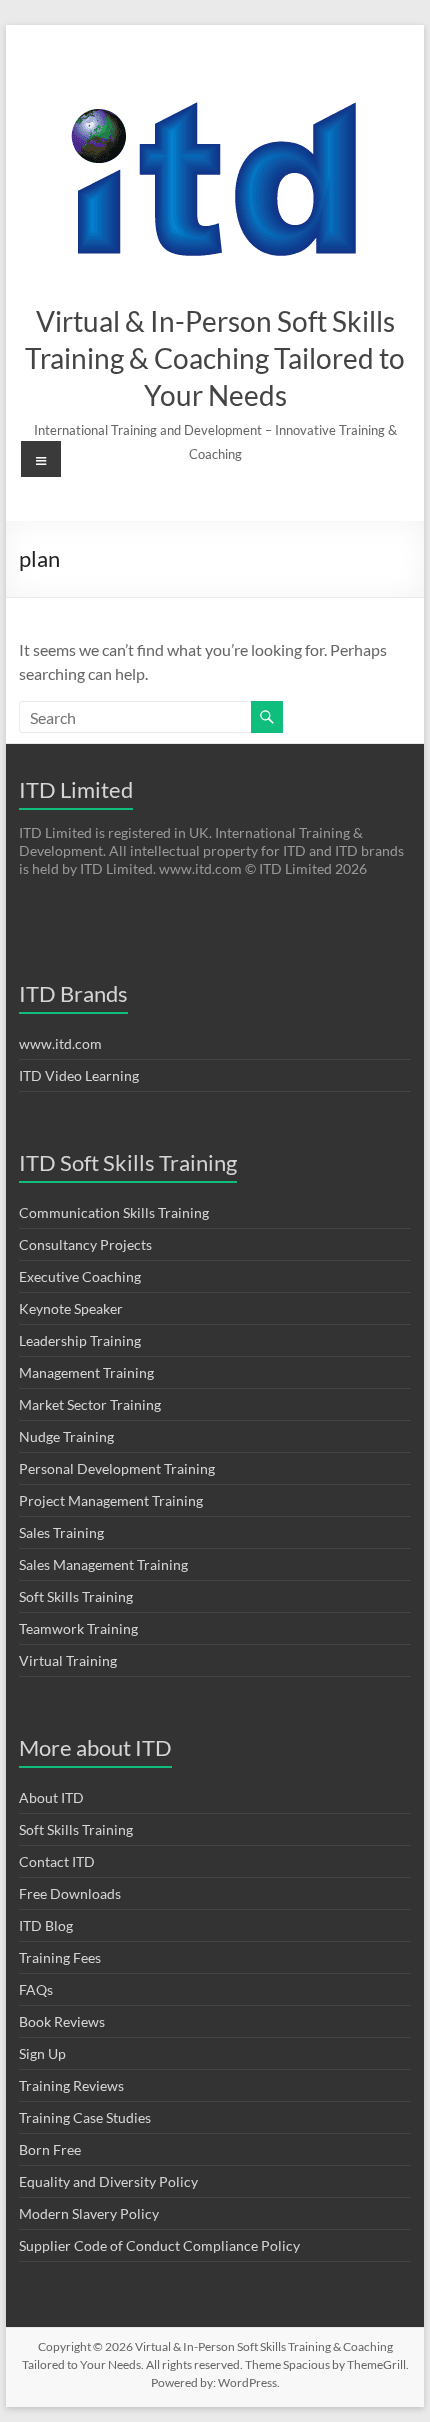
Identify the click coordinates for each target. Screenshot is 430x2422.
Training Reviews (71, 2085)
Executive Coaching (80, 1276)
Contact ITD (57, 1861)
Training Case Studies (85, 2117)
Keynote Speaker (71, 1308)
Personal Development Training (117, 1468)
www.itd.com (60, 1043)
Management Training (86, 1372)
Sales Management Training (103, 1564)
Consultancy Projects (85, 1244)
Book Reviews (62, 2021)
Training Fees (60, 1957)
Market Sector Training (90, 1404)
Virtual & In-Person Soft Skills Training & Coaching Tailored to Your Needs (215, 358)
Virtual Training (68, 1660)
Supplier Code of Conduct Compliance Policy (159, 2245)
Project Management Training (111, 1500)
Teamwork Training (78, 1628)
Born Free (50, 2149)
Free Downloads (70, 1893)
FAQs (36, 1989)
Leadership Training (80, 1340)
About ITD (51, 1797)
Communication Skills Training (114, 1212)
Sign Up (42, 2053)
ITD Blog (46, 1925)
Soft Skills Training (76, 1596)
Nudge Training (66, 1436)
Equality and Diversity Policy (108, 2181)
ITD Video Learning (79, 1075)
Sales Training (61, 1532)
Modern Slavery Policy (89, 2213)
